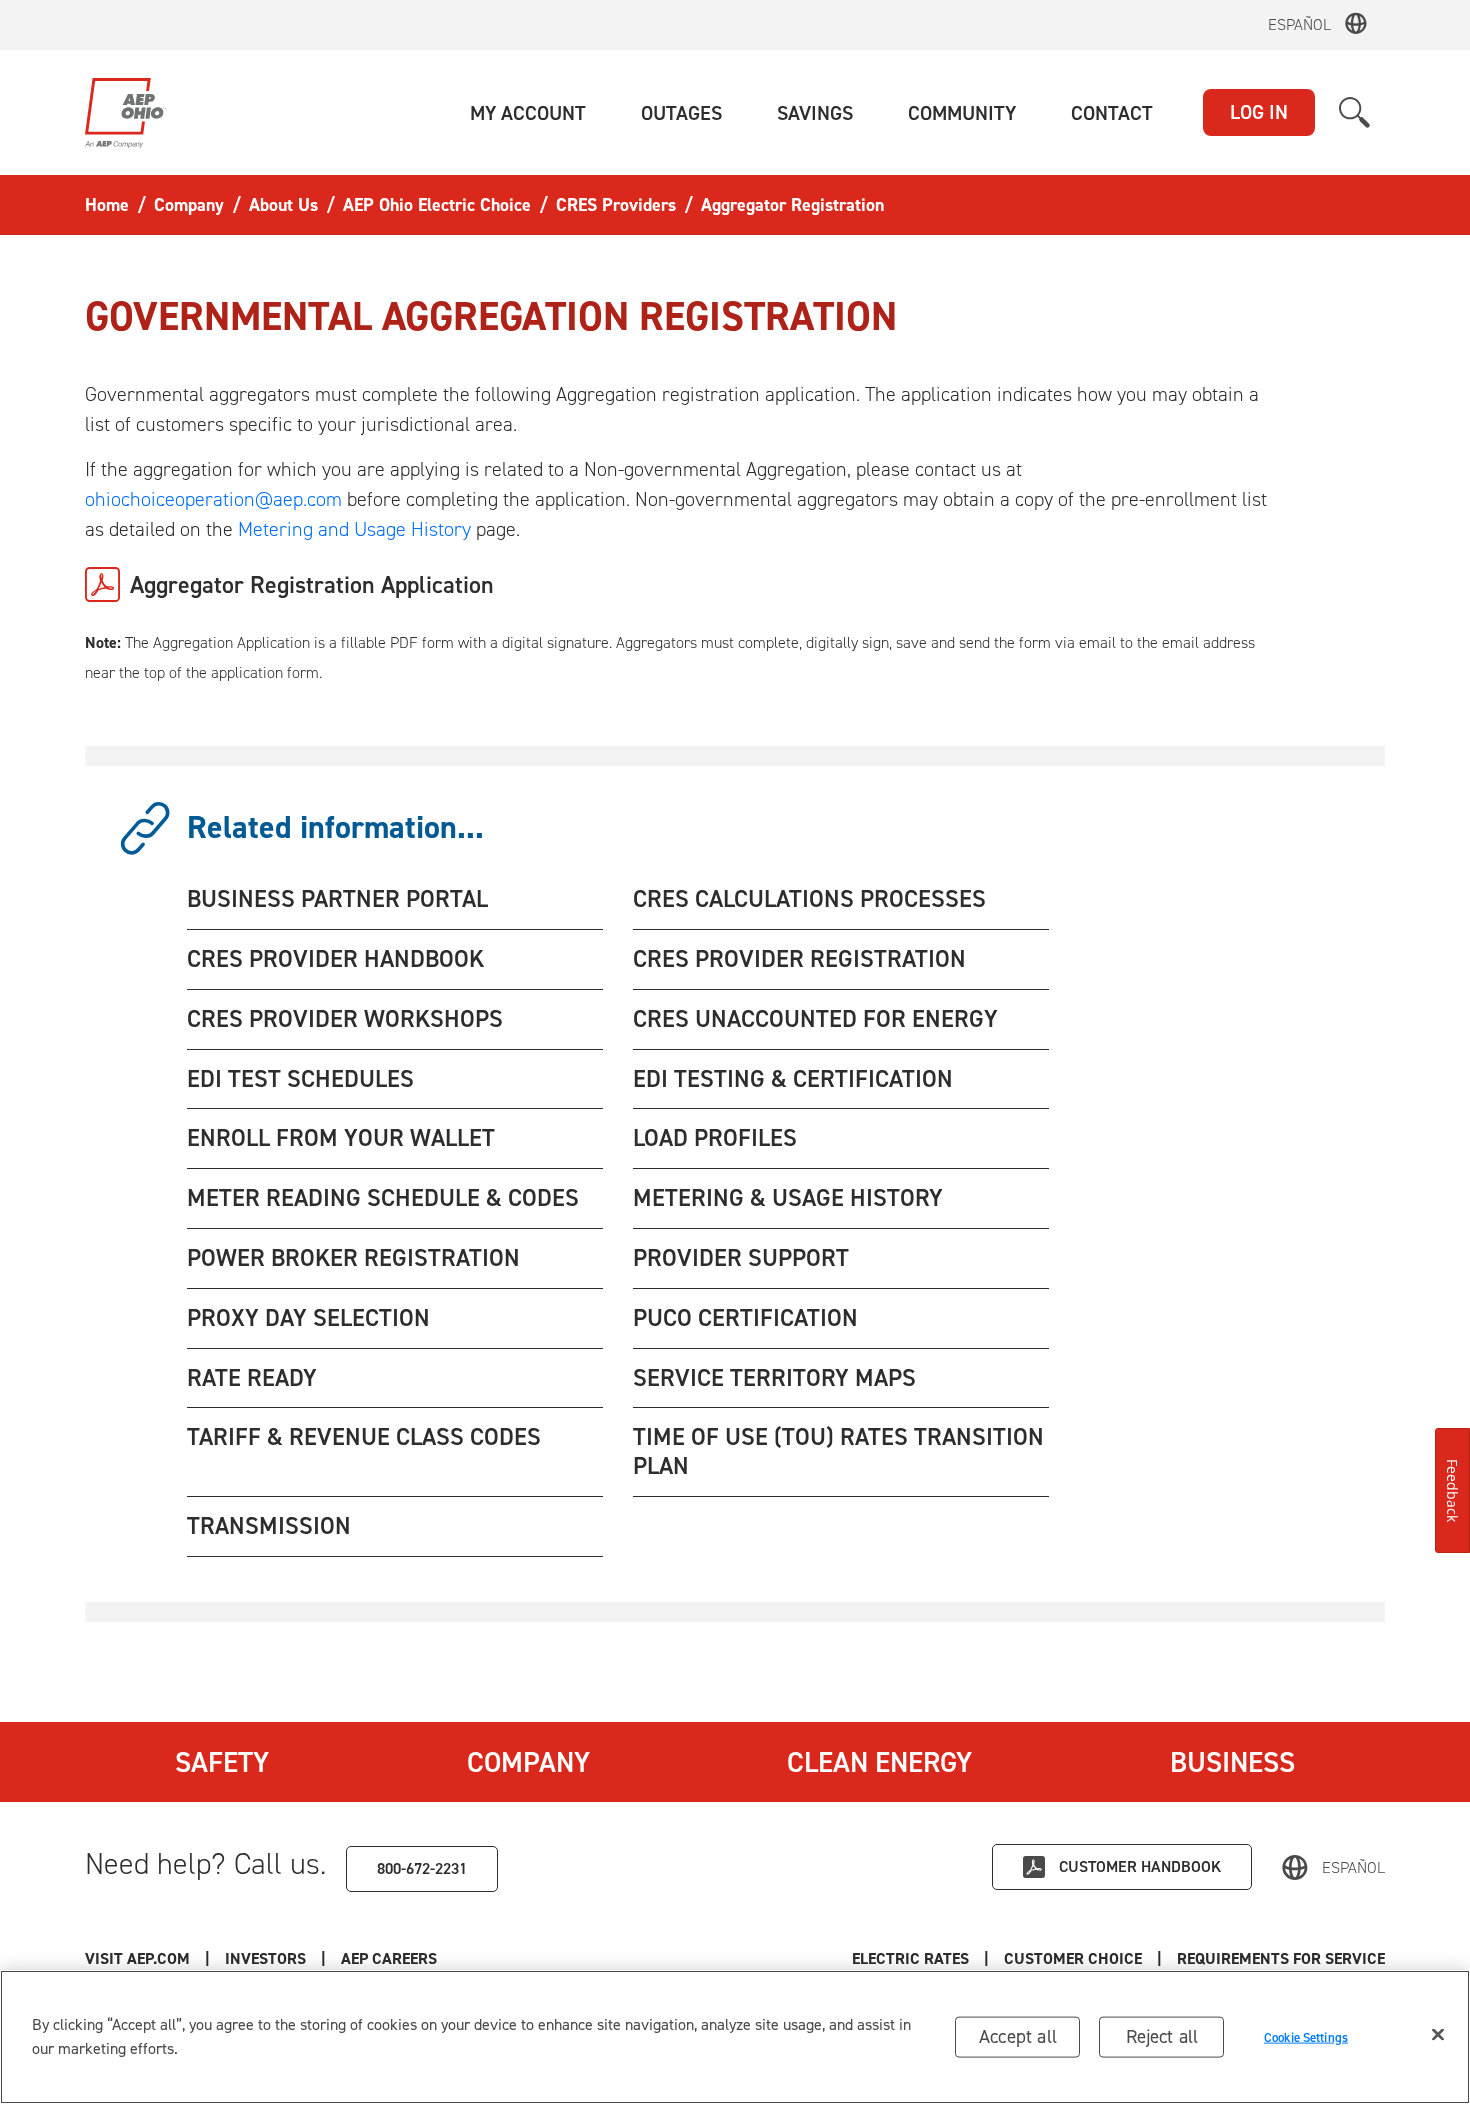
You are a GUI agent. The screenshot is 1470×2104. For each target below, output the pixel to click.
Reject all (1162, 2036)
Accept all (1018, 2036)
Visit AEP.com (137, 1958)
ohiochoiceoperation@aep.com (213, 499)
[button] (528, 113)
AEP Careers (389, 1958)
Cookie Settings (1306, 2036)
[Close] (1438, 2035)
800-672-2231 (422, 1868)
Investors (265, 1958)
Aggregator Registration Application (312, 585)
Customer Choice (1073, 1958)
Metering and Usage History (354, 529)
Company (528, 1762)
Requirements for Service (1281, 1958)
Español (1299, 24)
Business (1232, 1762)
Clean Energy (879, 1762)
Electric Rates (910, 1958)
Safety (222, 1762)
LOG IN (1259, 112)
